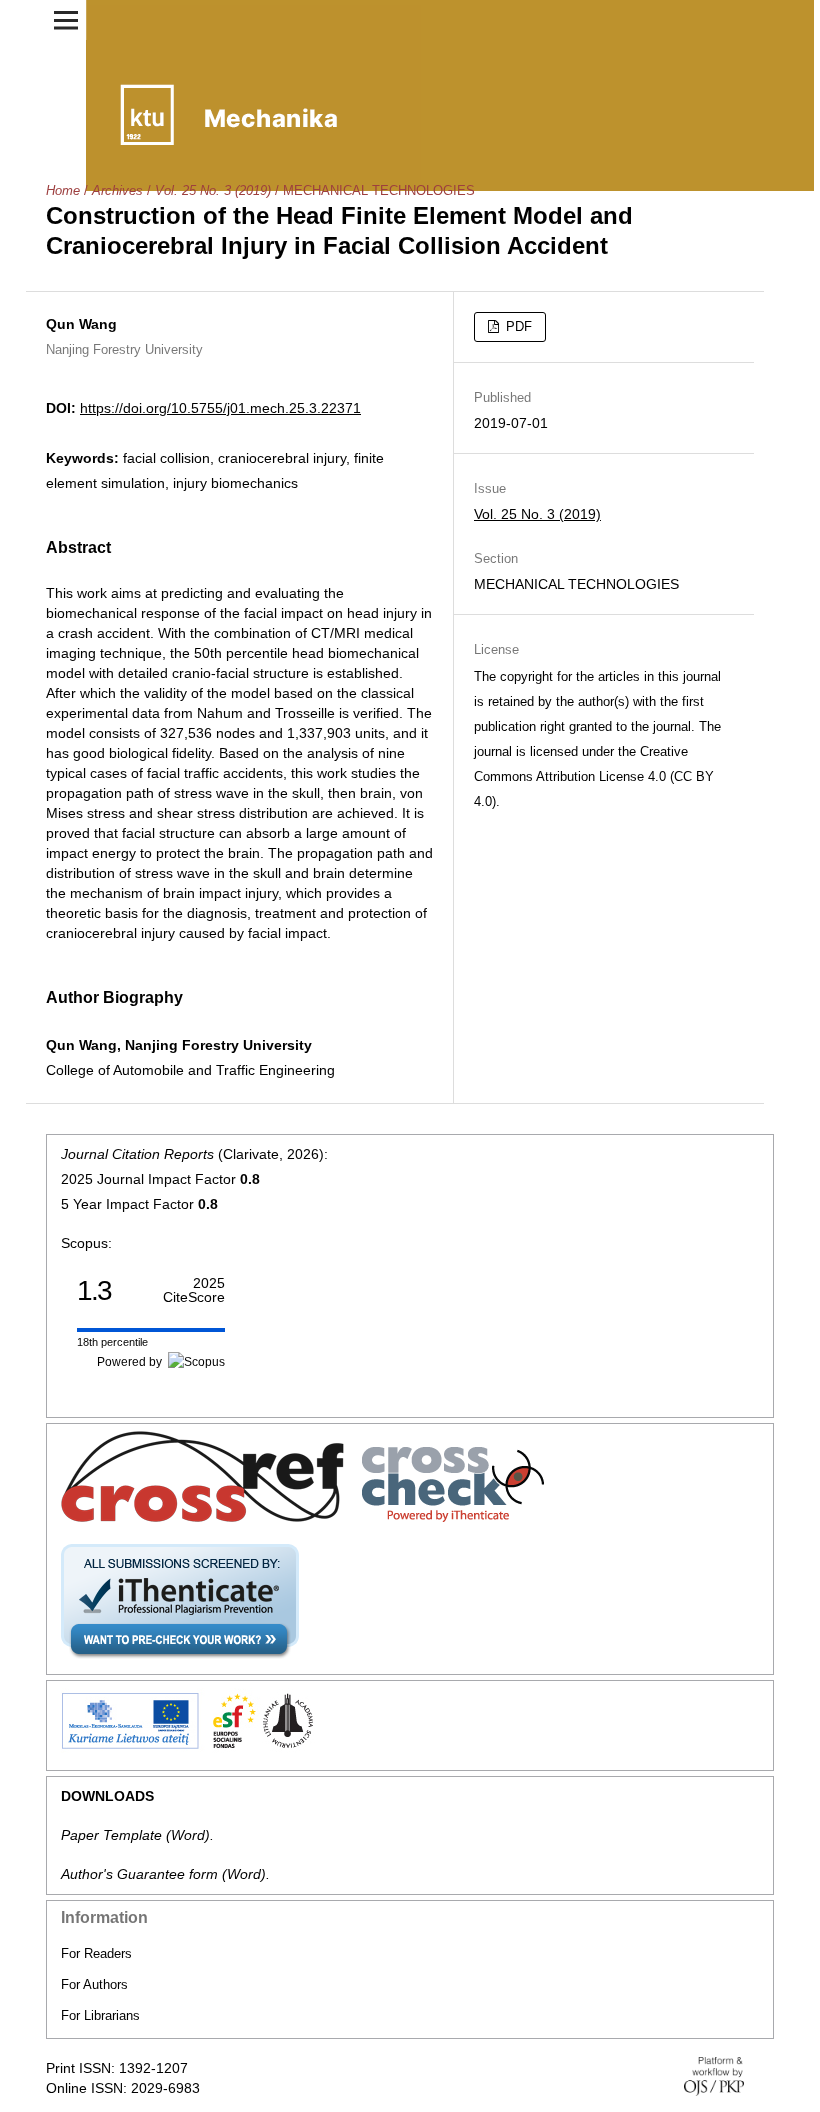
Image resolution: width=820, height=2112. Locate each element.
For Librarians (100, 2015)
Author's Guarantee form (139, 1874)
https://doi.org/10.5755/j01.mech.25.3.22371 (220, 408)
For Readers (96, 1953)
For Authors (94, 1984)
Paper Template (111, 1835)
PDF (517, 326)
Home (63, 190)
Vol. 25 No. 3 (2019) (213, 190)
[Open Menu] (66, 20)
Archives (117, 190)
